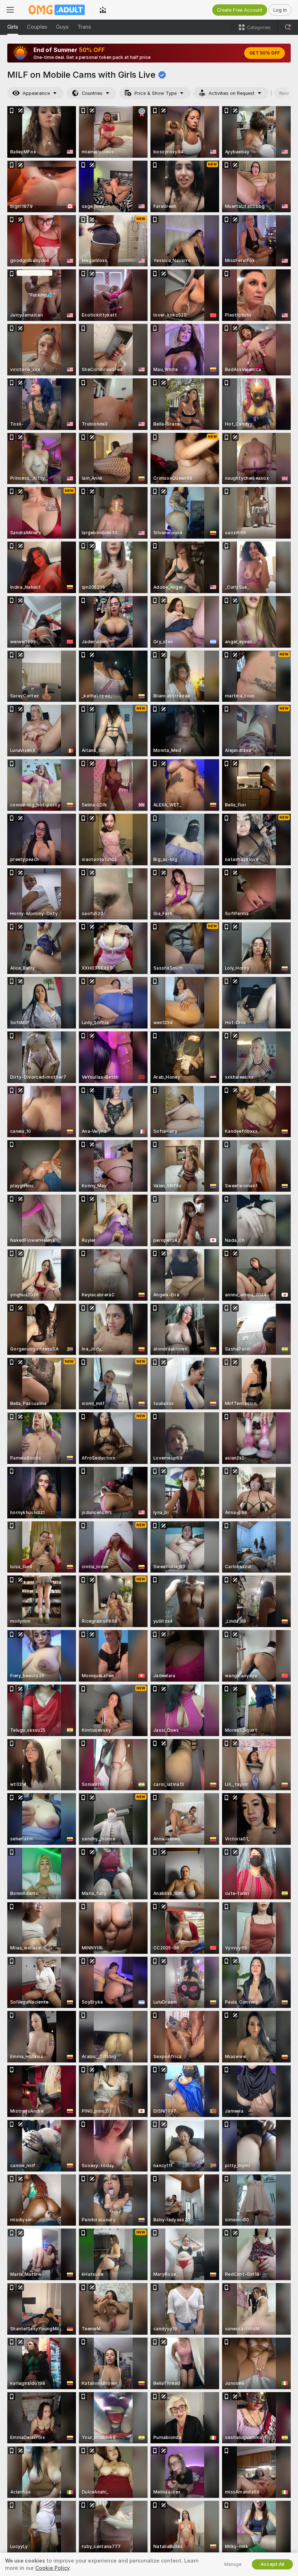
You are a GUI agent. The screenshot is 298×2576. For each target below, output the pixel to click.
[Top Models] (103, 10)
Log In (280, 10)
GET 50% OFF (265, 53)
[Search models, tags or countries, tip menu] (288, 27)
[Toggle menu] (10, 10)
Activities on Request (231, 93)
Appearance (36, 93)
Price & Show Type (156, 93)
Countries (92, 93)
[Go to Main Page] (57, 10)
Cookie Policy (52, 2568)
